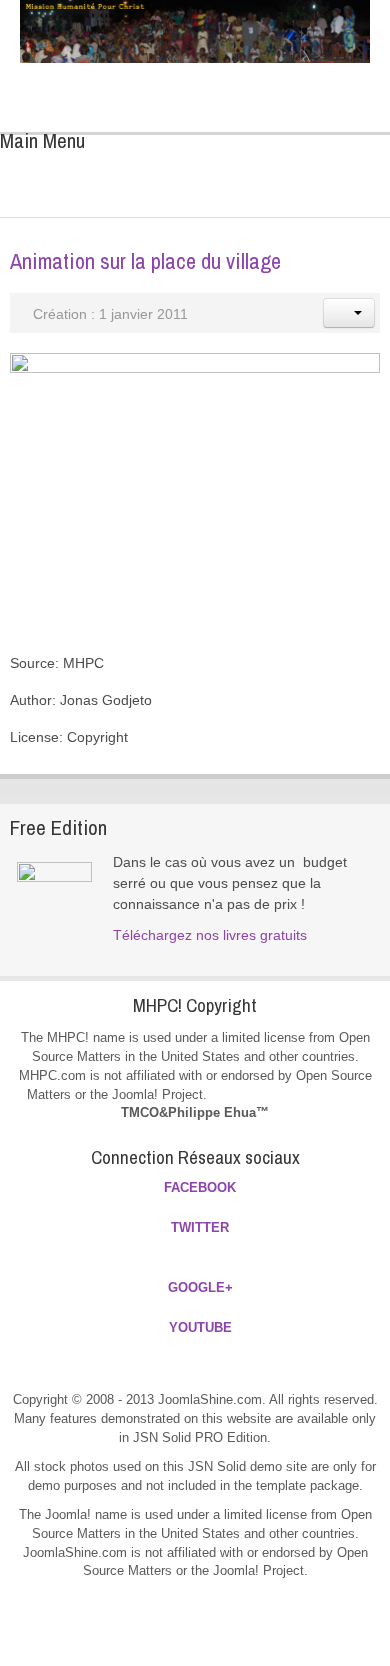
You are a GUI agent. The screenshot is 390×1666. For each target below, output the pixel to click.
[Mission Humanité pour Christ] (195, 31)
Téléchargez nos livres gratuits (210, 935)
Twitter (221, 85)
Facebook (179, 85)
